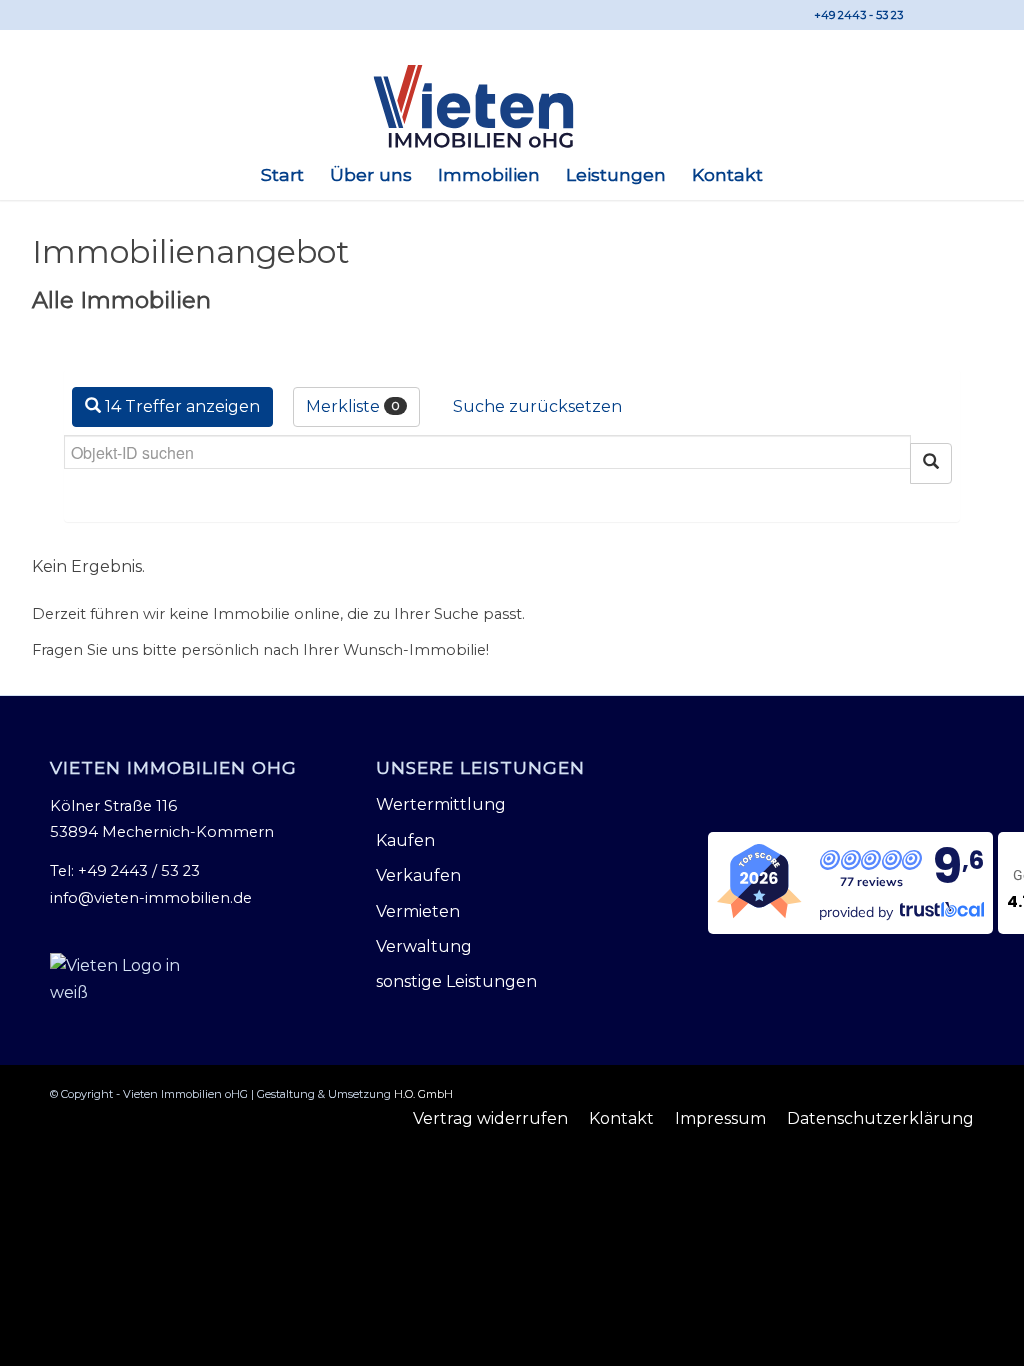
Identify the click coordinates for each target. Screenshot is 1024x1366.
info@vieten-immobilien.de (151, 898)
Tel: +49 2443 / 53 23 (125, 871)
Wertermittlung (441, 804)
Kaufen (405, 840)
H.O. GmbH (423, 1094)
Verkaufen (418, 875)
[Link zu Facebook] (928, 15)
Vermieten (418, 911)
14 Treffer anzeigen (180, 406)
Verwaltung (424, 946)
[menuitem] (282, 175)
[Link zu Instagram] (959, 15)
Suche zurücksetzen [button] (537, 406)
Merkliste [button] (353, 406)
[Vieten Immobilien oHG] (511, 106)
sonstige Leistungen (456, 981)
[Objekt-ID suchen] (931, 463)
